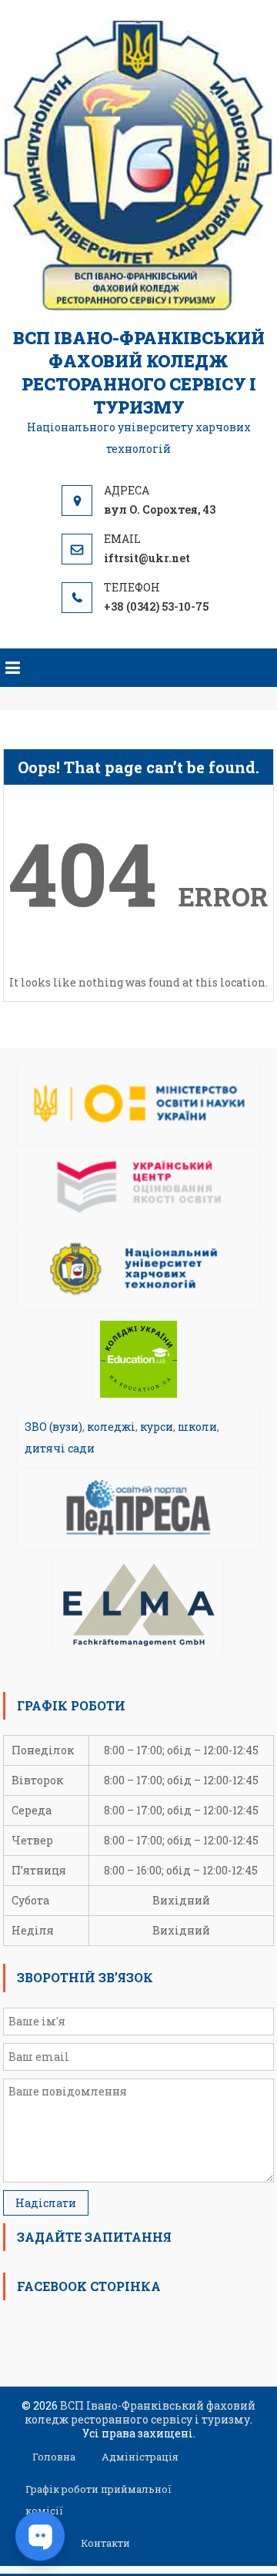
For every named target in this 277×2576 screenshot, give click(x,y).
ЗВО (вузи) (53, 1427)
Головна (54, 2457)
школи (197, 1427)
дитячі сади (60, 1448)
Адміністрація (140, 2457)
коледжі (111, 1427)
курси (157, 1427)
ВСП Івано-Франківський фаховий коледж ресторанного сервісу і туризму (139, 372)
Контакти (105, 2543)
